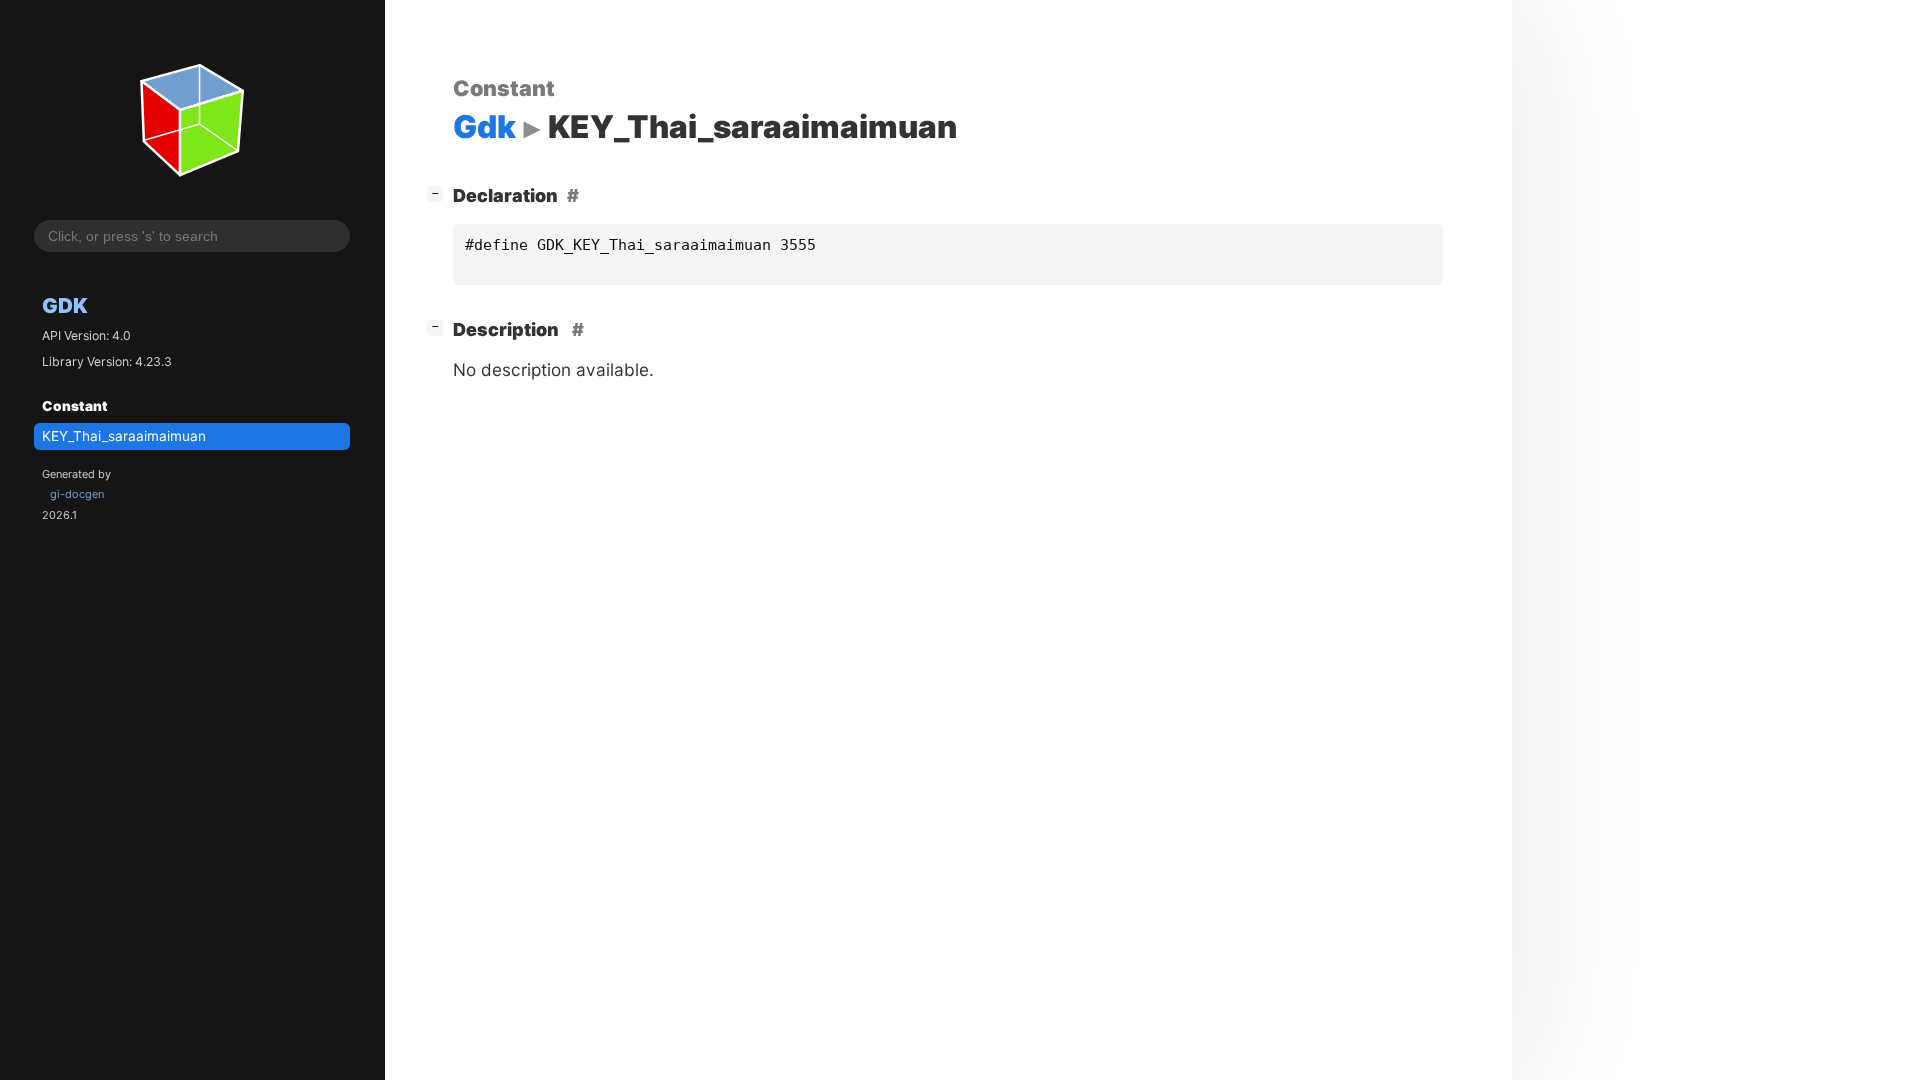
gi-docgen (77, 494)
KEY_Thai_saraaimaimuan (124, 436)
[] (439, 193)
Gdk (65, 305)
